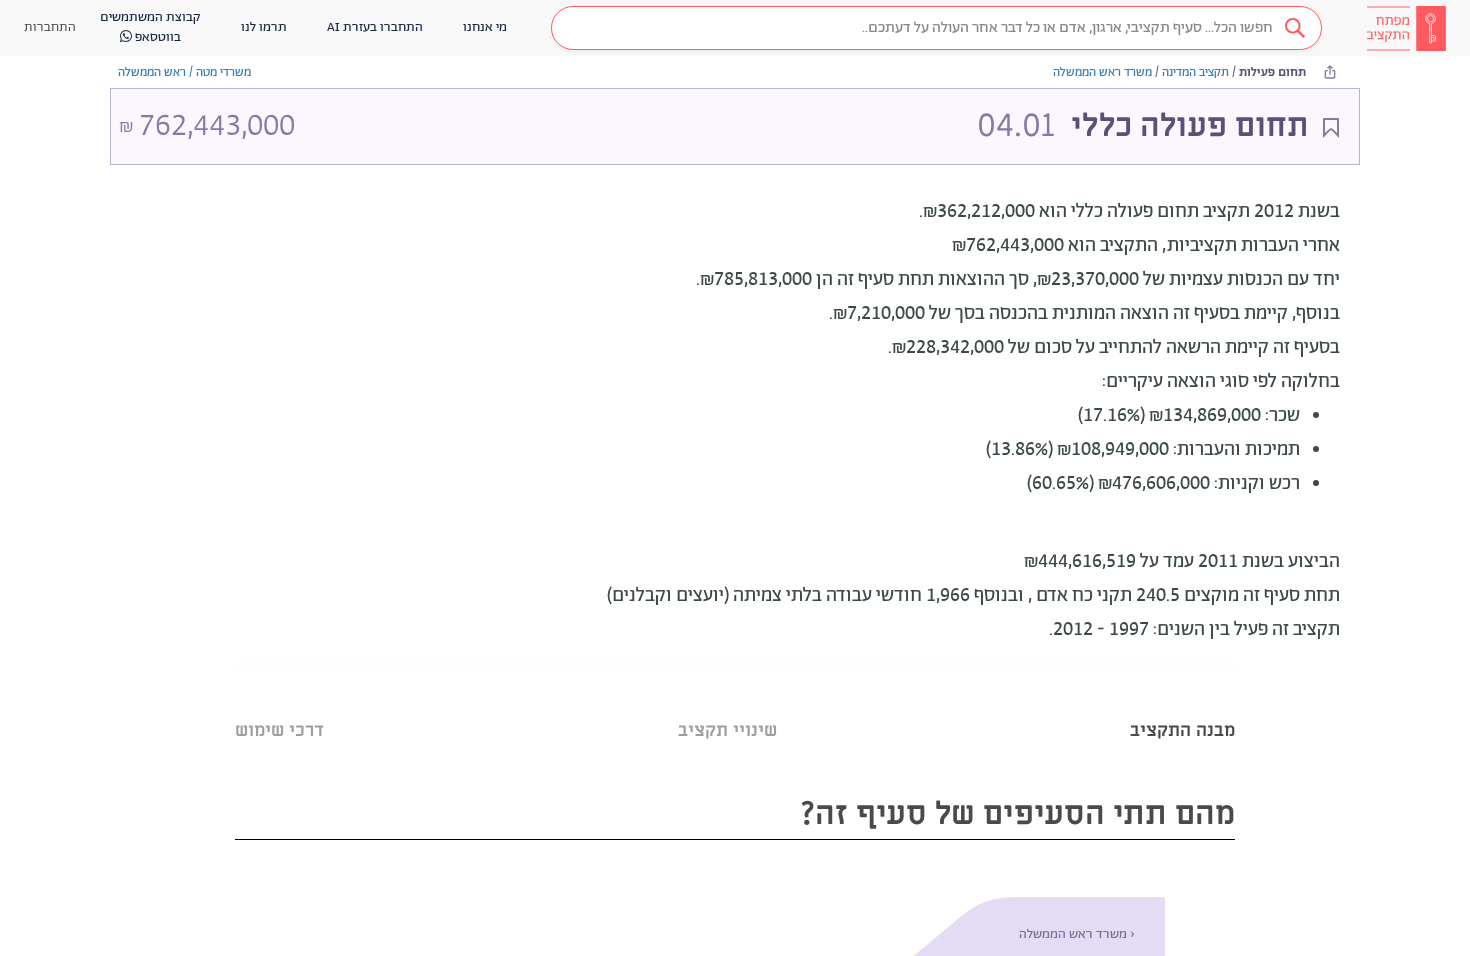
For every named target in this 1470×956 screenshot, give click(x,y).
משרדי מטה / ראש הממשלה (184, 72)
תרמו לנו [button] (264, 27)
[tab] (1182, 705)
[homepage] (1406, 28)
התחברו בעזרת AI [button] (375, 27)
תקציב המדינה (1195, 72)
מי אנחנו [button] (485, 27)
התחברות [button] (50, 27)
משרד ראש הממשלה (1102, 72)
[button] (936, 28)
